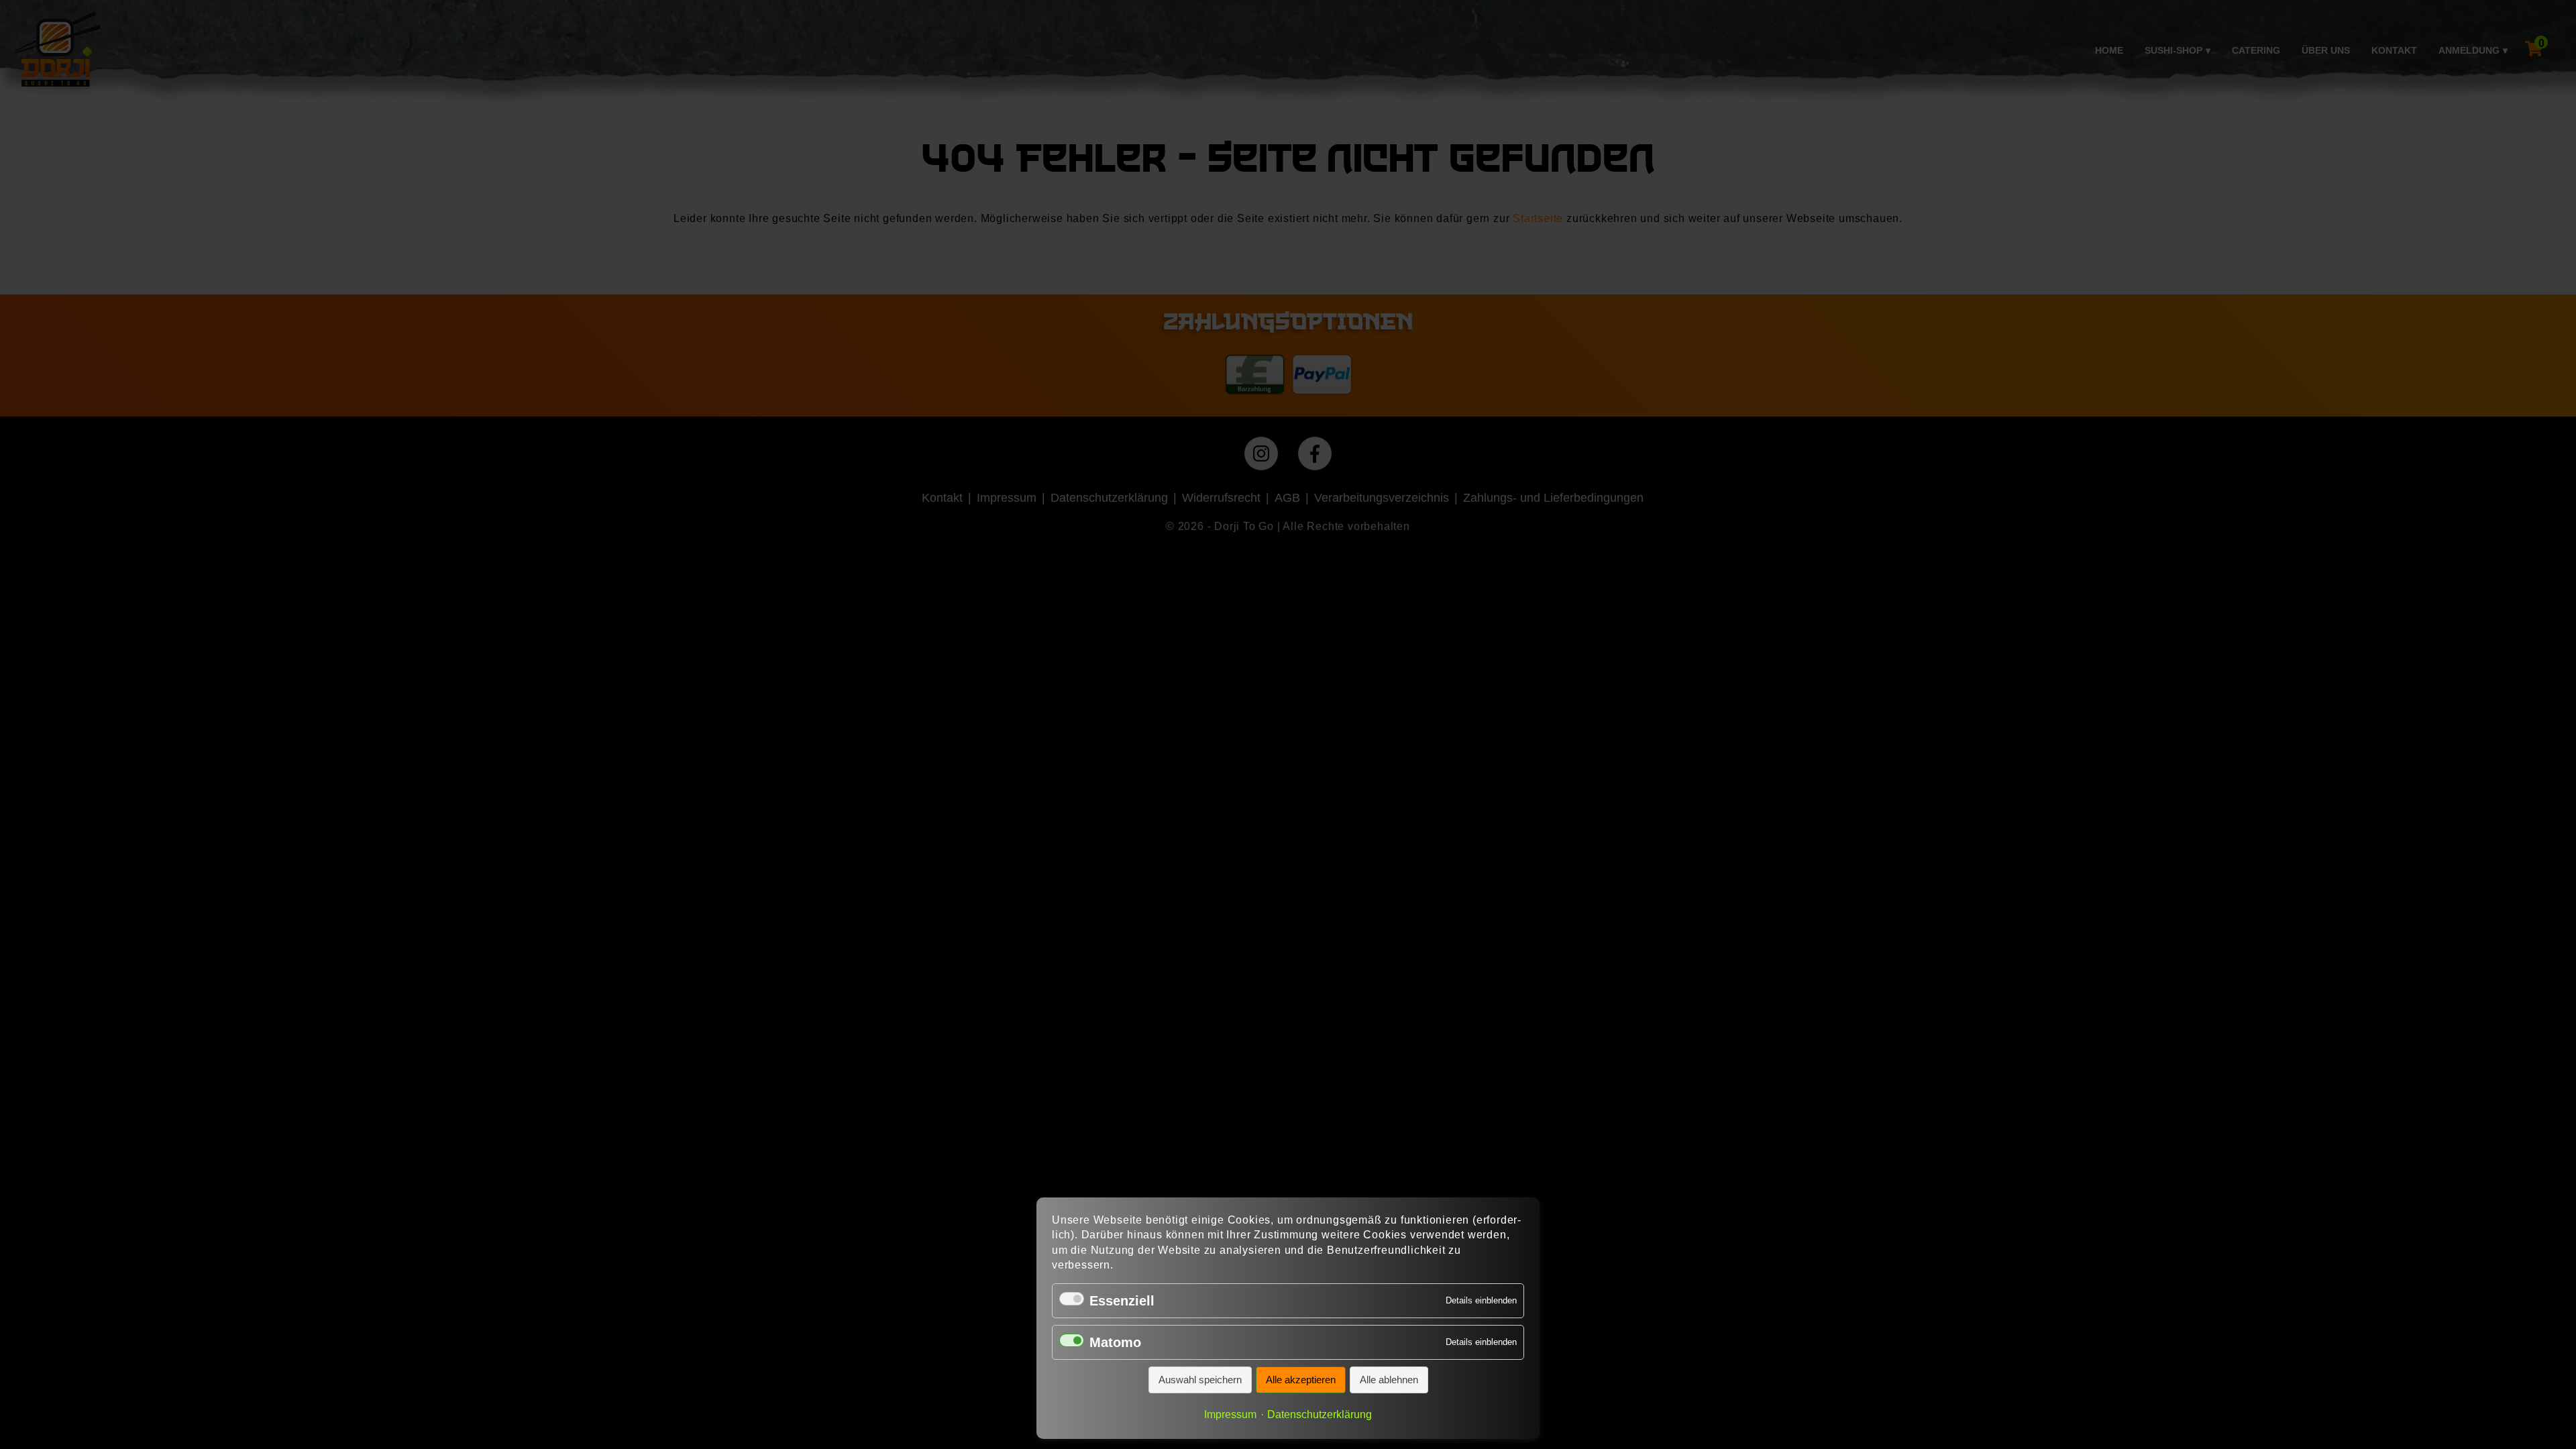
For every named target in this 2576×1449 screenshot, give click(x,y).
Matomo (1115, 1342)
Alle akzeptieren (1301, 1380)
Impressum (1230, 1414)
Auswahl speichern (1200, 1380)
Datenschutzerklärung (1320, 1414)
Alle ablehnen (1389, 1380)
